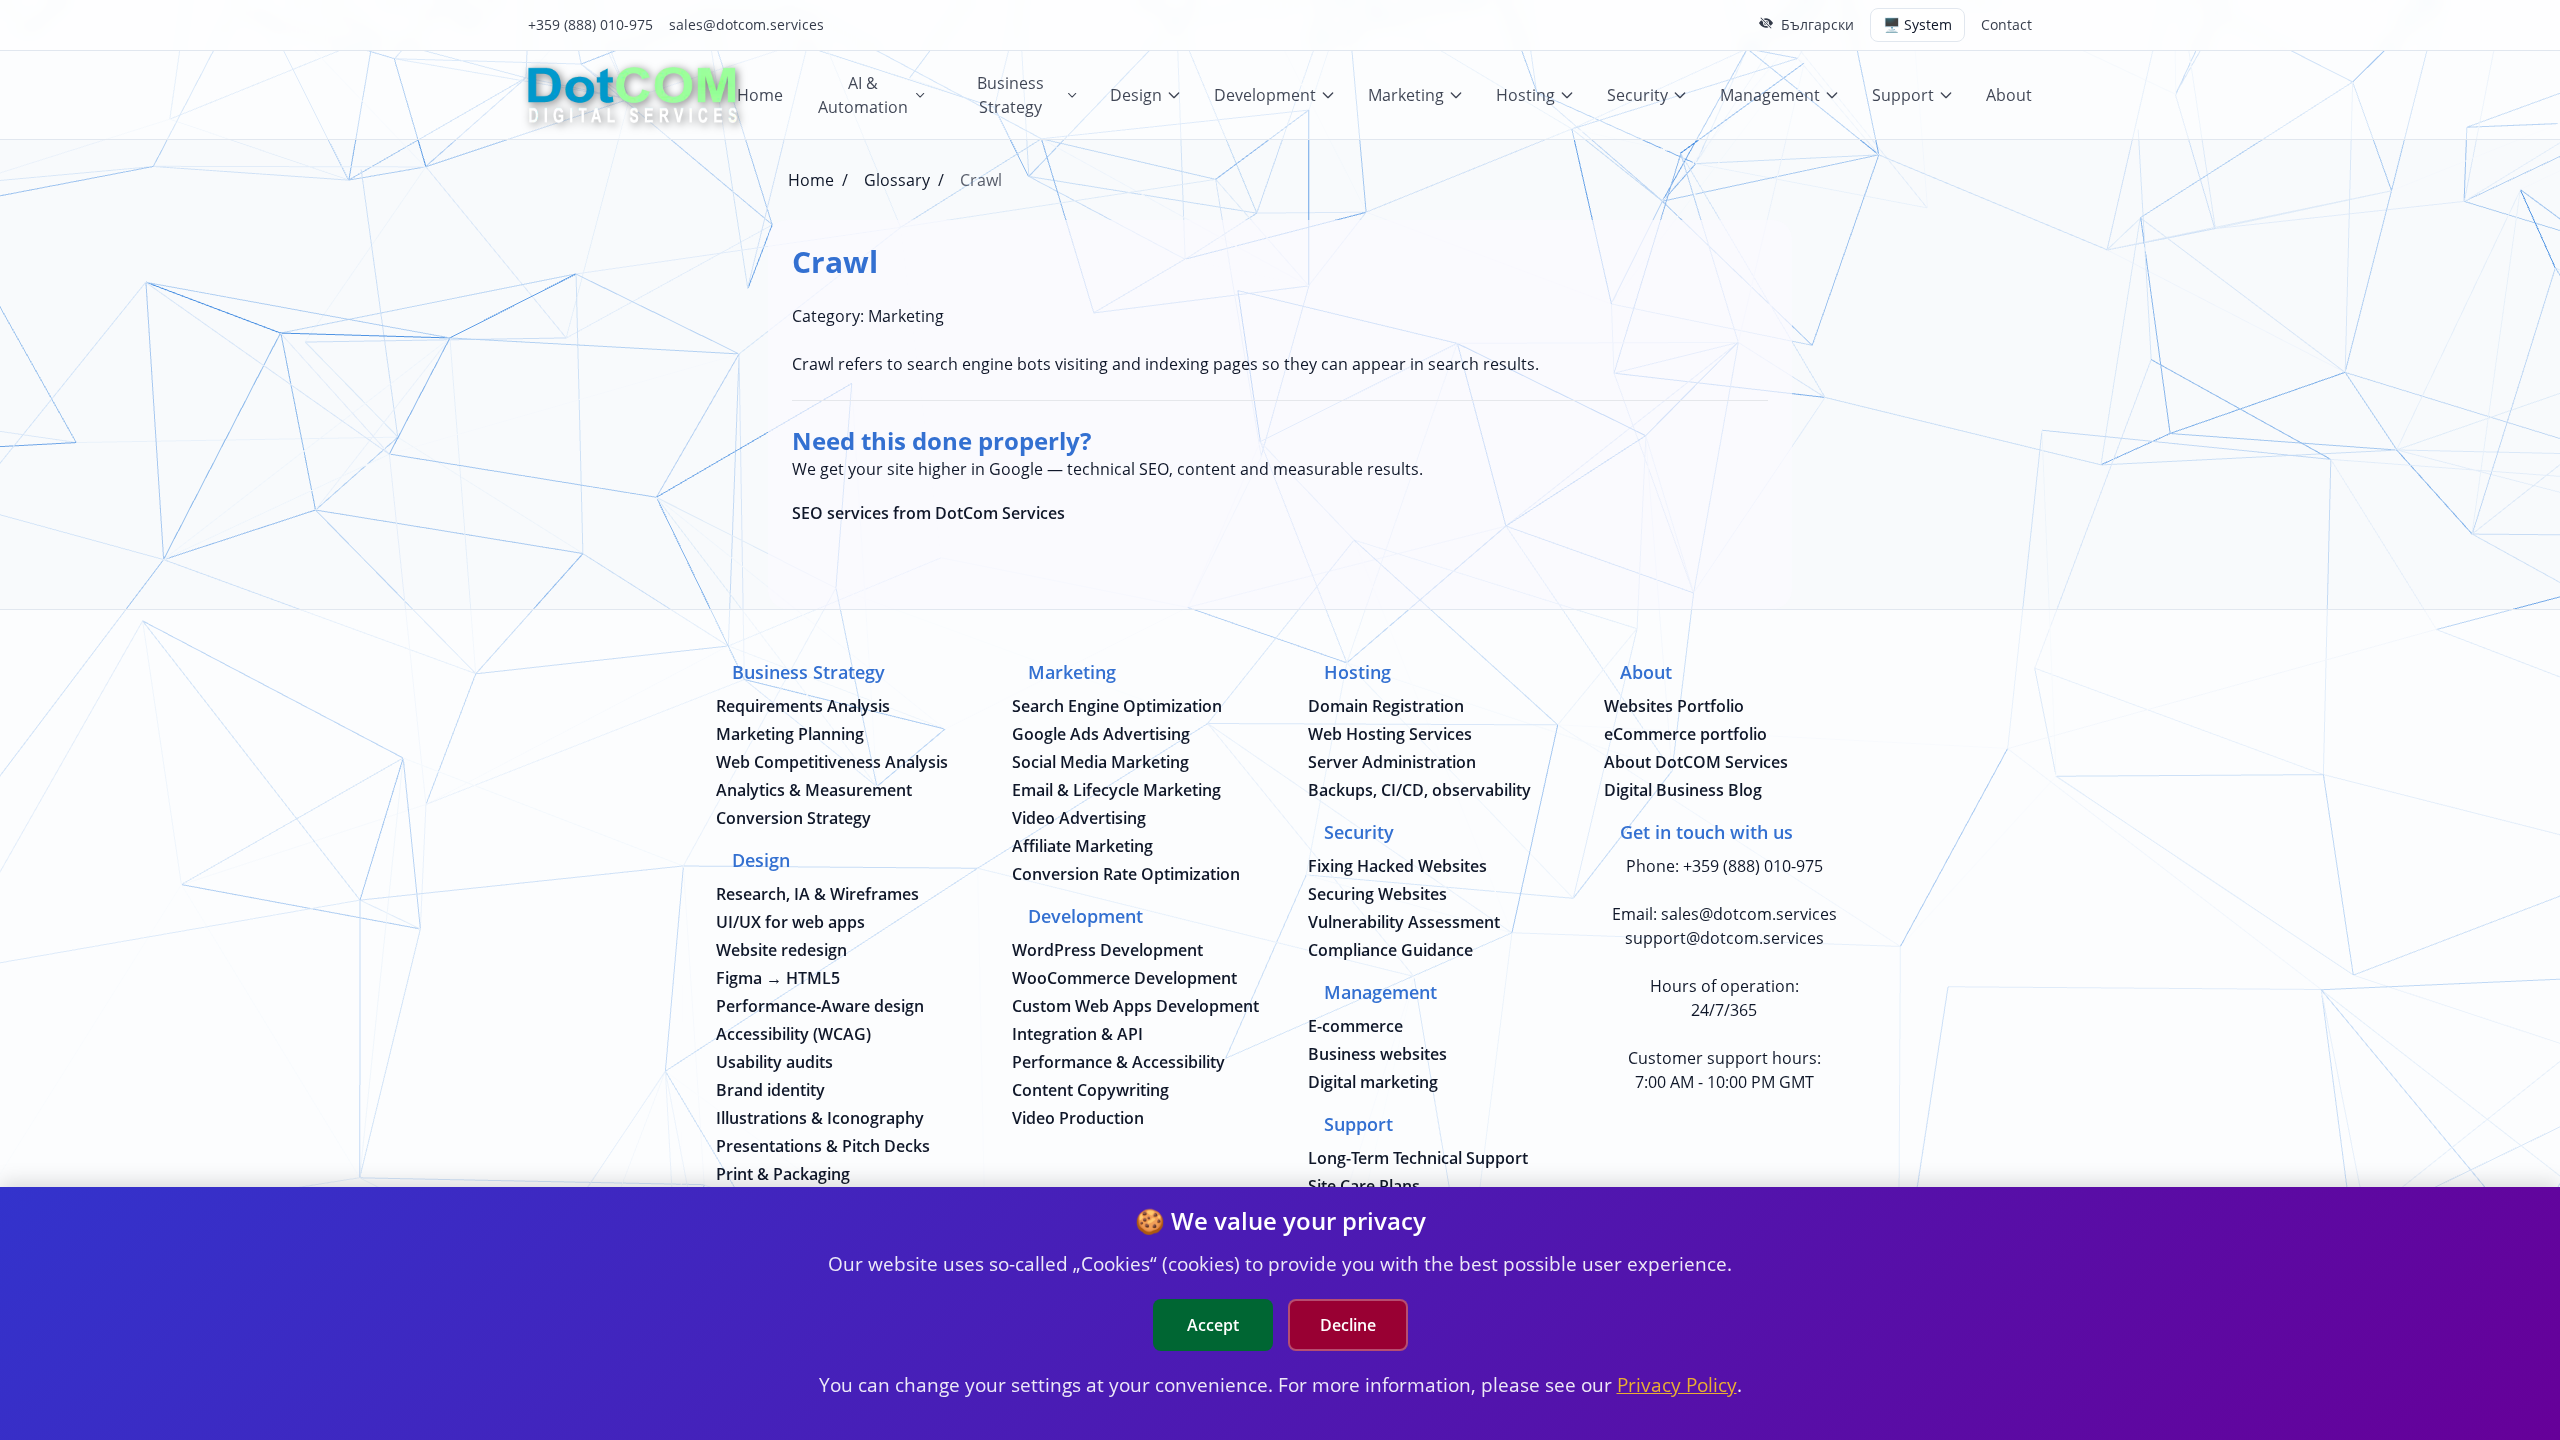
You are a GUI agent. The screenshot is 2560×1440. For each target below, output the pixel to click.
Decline (1348, 1325)
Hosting (1525, 95)
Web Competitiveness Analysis (832, 762)
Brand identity (770, 1090)
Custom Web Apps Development (1135, 1006)
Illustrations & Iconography (820, 1118)
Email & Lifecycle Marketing (1116, 790)
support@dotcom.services (1724, 938)
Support (1903, 95)
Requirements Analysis (803, 706)
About (2009, 95)
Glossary (897, 180)
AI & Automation (863, 95)
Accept (1213, 1325)
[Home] (632, 95)
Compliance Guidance (1390, 950)
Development (1265, 95)
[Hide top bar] (1766, 23)
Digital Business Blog (1683, 790)
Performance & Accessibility (1118, 1062)
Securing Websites (1377, 894)
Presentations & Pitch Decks (823, 1146)
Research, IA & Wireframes (817, 894)
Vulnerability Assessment (1404, 922)
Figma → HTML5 (778, 978)
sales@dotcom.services (746, 24)
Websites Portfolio (1674, 706)
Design (1136, 95)
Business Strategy (1010, 95)
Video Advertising (1079, 818)
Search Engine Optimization (1117, 706)
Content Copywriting (1090, 1090)
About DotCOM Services (1696, 762)
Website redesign (781, 950)
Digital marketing (1373, 1082)
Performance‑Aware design (820, 1006)
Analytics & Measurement (814, 790)
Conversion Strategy (793, 818)
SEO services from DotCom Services (928, 513)
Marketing (1406, 95)
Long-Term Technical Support (1418, 1158)
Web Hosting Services (1390, 734)
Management (1770, 95)
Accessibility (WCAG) (793, 1034)
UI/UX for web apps (790, 922)
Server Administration (1392, 762)
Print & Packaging (783, 1174)
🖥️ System (1917, 24)
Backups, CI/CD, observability (1419, 790)
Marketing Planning (790, 734)
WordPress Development (1107, 950)
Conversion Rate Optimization (1126, 874)
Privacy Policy (1677, 1384)
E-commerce (1355, 1026)
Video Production (1078, 1118)
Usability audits (774, 1062)
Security (1637, 95)
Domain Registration (1386, 706)
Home (760, 95)
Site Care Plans (1364, 1186)
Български (1817, 24)
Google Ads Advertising (1101, 734)
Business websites (1377, 1054)
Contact (2006, 24)
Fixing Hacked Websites (1397, 866)
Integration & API (1077, 1034)
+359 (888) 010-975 (590, 24)
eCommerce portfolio (1685, 734)
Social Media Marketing (1100, 762)
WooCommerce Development (1124, 978)
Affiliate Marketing (1082, 846)
